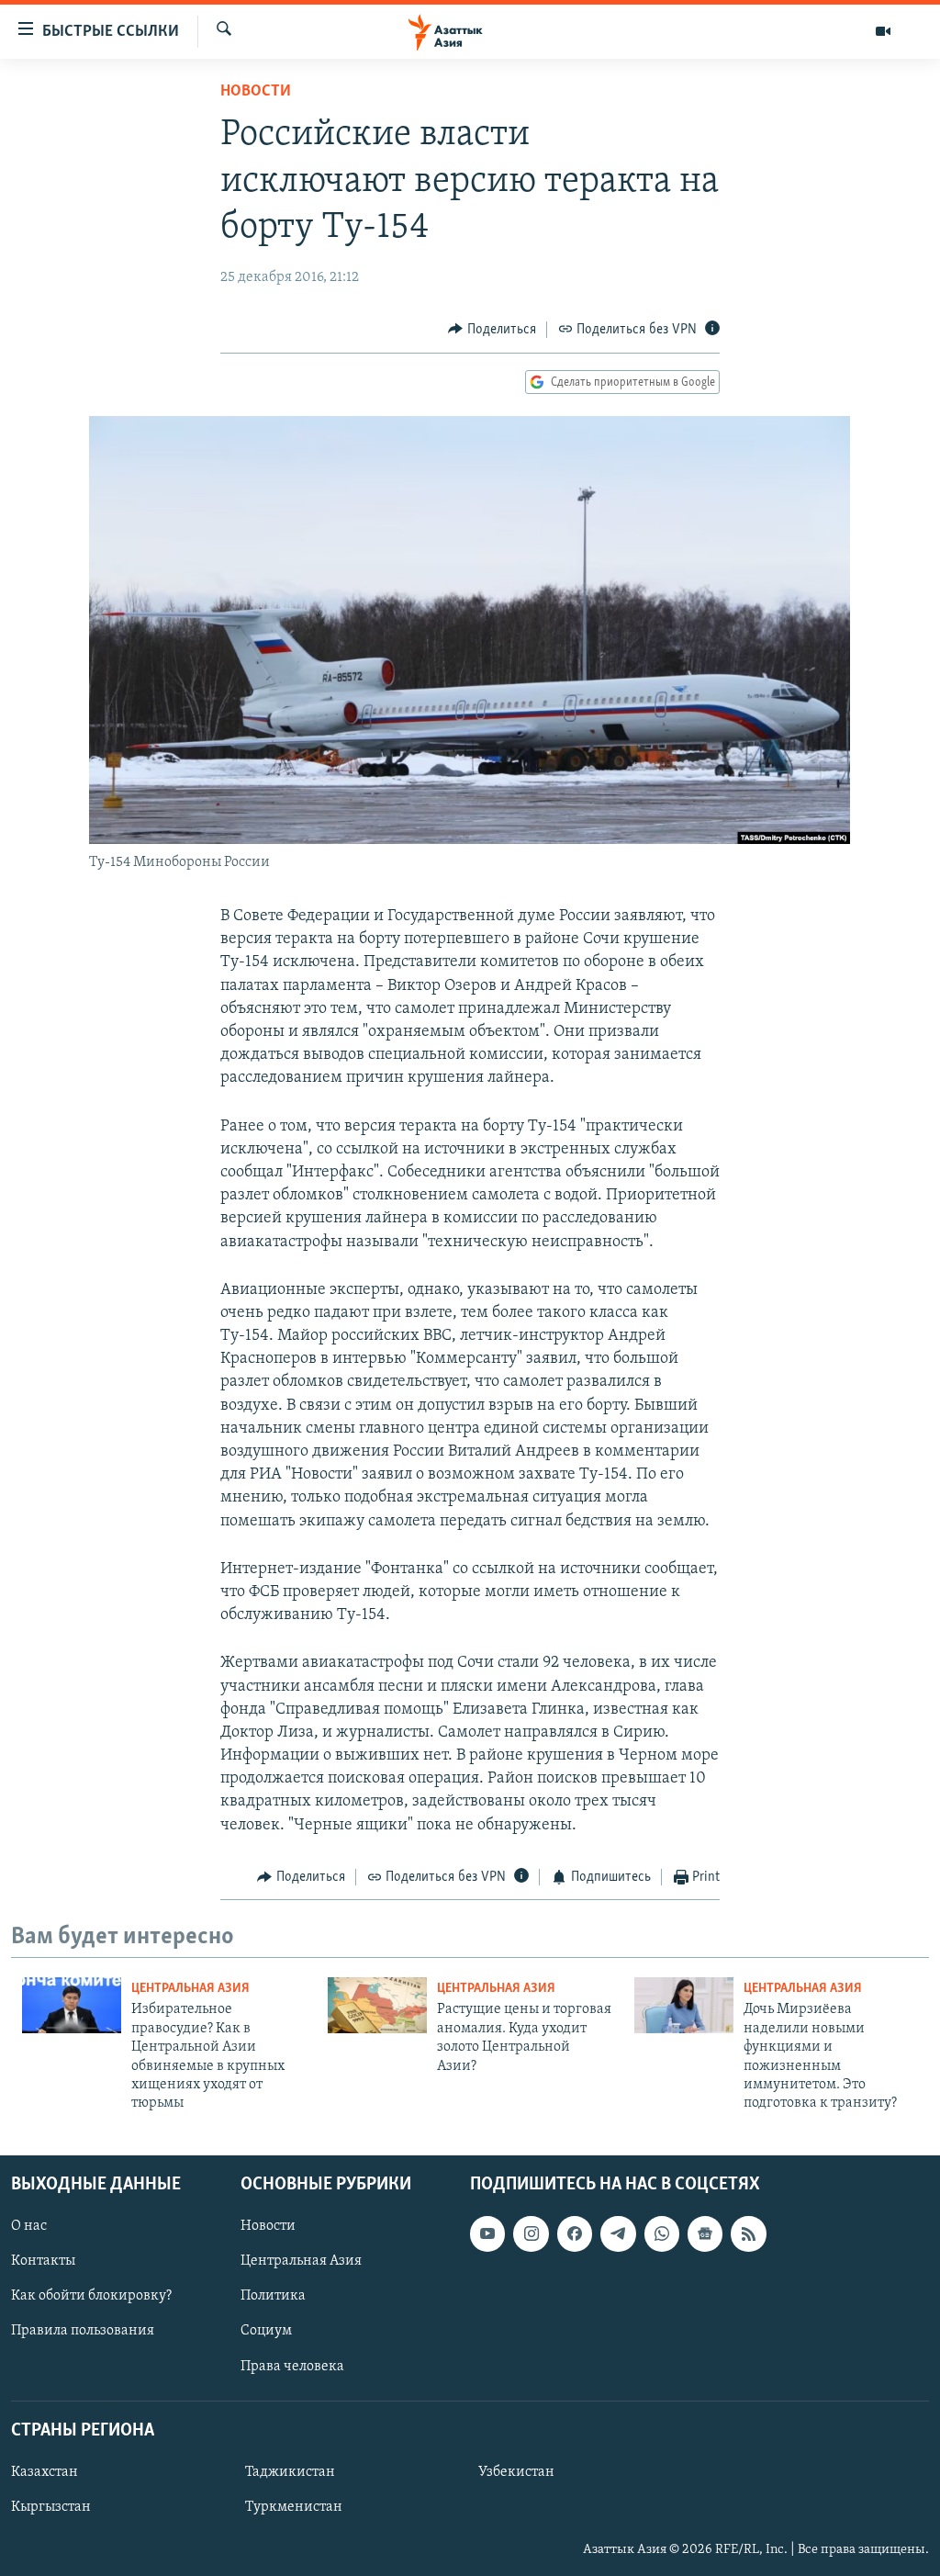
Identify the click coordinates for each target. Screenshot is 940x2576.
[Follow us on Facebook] (575, 2233)
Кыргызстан (51, 2507)
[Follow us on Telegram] (618, 2233)
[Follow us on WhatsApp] (662, 2233)
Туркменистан (294, 2507)
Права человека (292, 2366)
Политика (273, 2296)
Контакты (43, 2261)
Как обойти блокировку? (91, 2296)
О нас (29, 2226)
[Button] (492, 330)
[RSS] (748, 2233)
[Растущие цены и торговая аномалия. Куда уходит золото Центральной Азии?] (377, 2005)
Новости (256, 92)
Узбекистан (516, 2472)
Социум (266, 2331)
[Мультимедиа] (883, 31)
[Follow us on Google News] (705, 2233)
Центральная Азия (190, 1989)
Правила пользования (83, 2331)
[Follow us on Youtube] (487, 2233)
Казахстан (45, 2472)
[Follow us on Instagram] (531, 2233)
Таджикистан (290, 2472)
